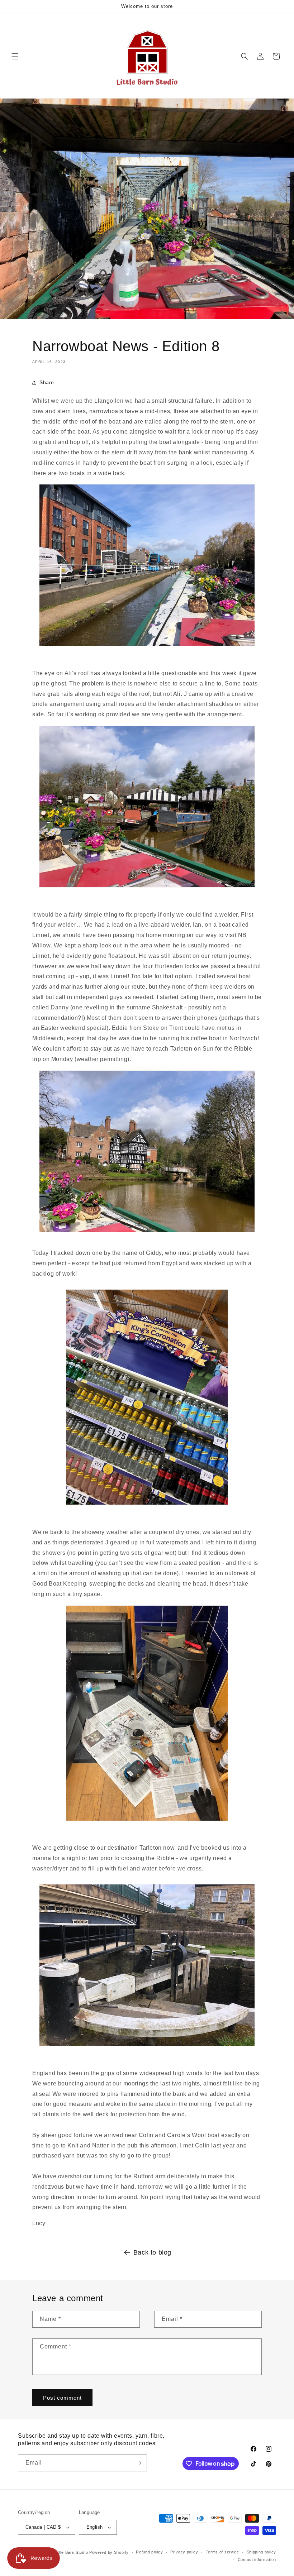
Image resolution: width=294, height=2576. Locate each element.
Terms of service (222, 2552)
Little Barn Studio (71, 2552)
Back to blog (152, 2252)
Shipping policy (262, 2552)
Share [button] (47, 382)
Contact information (257, 2560)
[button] (15, 56)
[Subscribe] (139, 2463)
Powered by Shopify (109, 2552)
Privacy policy (184, 2552)
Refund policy (149, 2552)
